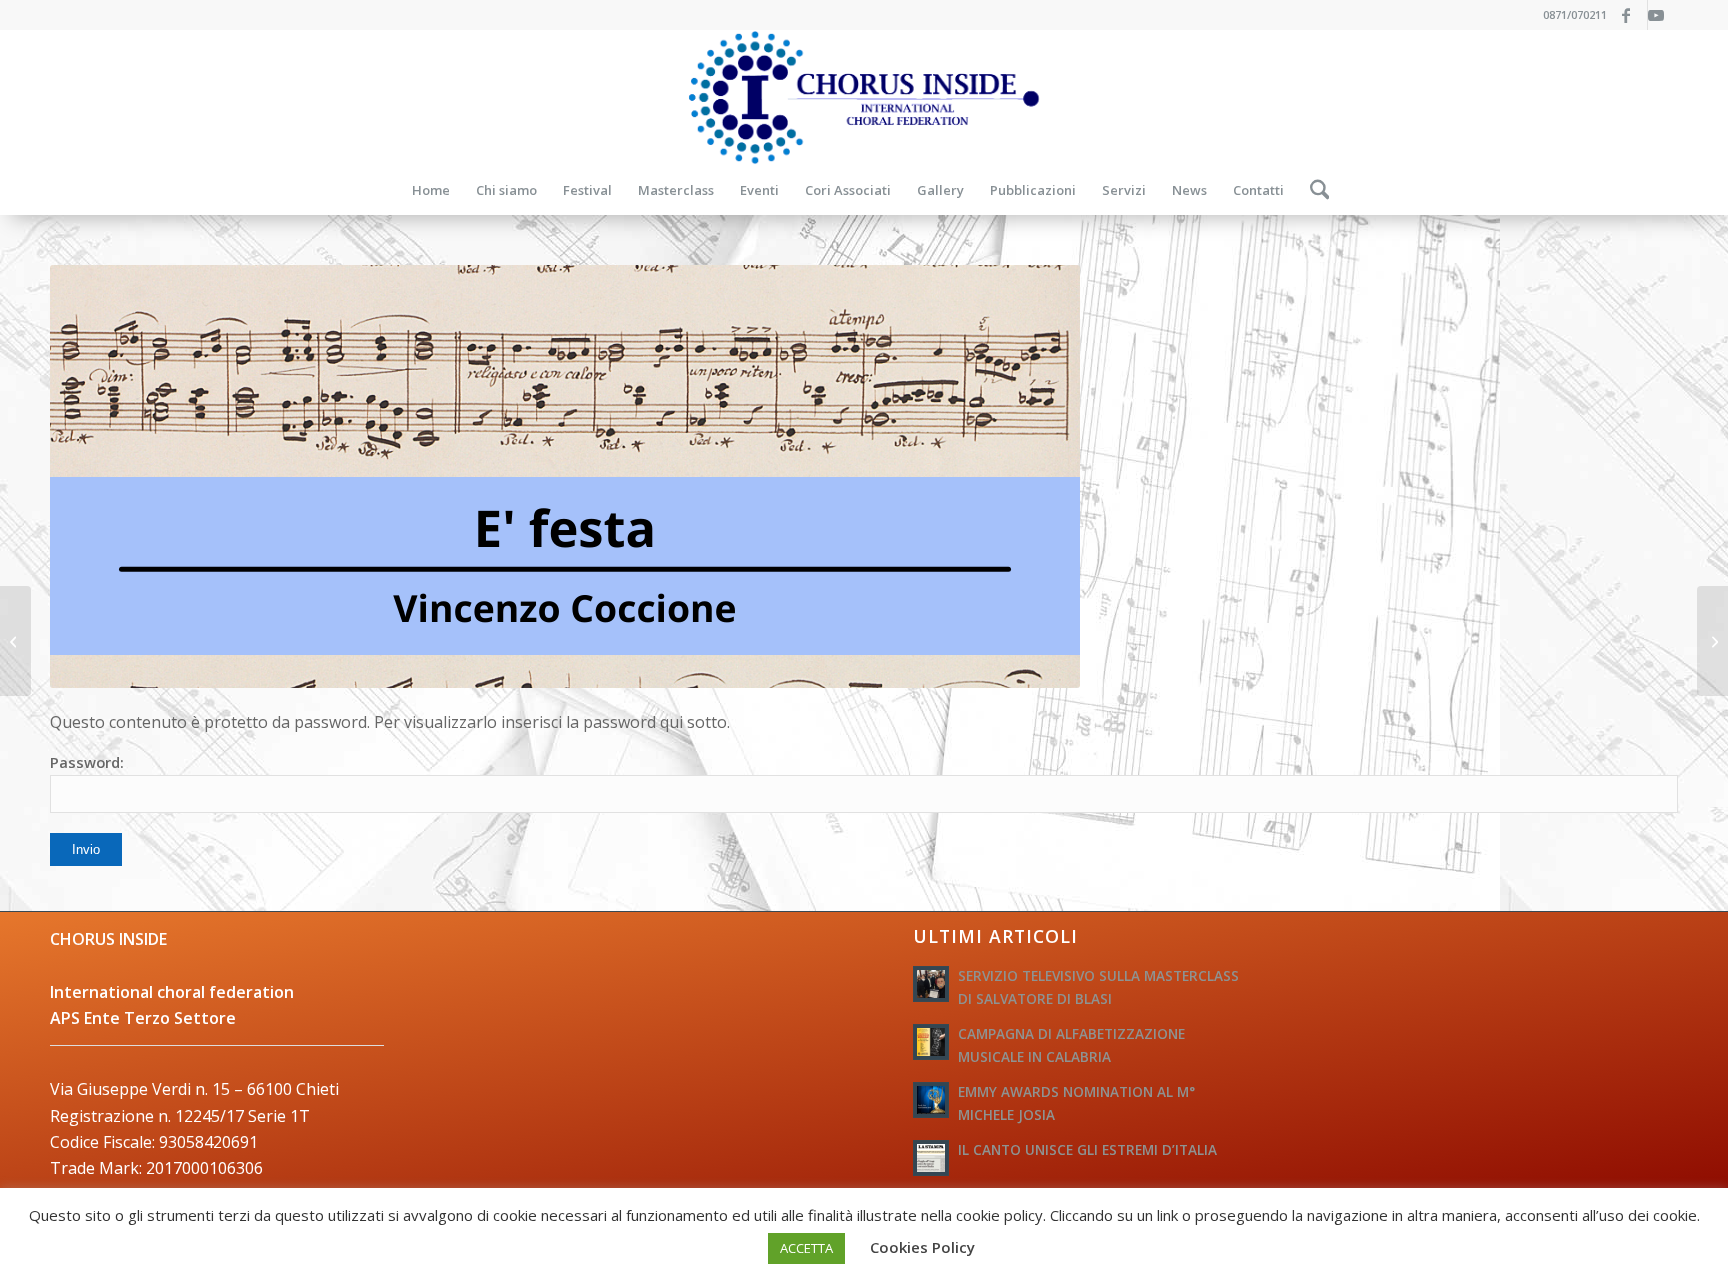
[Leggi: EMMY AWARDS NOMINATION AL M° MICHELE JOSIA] (931, 1100)
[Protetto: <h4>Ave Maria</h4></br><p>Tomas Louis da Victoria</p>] (15, 641)
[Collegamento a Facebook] (1632, 15)
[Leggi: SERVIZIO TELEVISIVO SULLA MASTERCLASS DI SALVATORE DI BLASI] (931, 984)
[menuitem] (431, 190)
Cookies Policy (922, 1247)
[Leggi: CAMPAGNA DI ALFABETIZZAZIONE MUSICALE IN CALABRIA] (931, 1042)
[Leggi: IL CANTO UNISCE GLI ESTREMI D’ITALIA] (931, 1158)
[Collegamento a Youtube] (1663, 15)
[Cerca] (1313, 190)
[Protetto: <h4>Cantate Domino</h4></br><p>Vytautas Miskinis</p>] (1712, 641)
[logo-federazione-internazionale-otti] (864, 97)
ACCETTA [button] (806, 1248)
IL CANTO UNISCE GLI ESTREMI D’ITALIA (1087, 1149)
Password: (87, 762)
